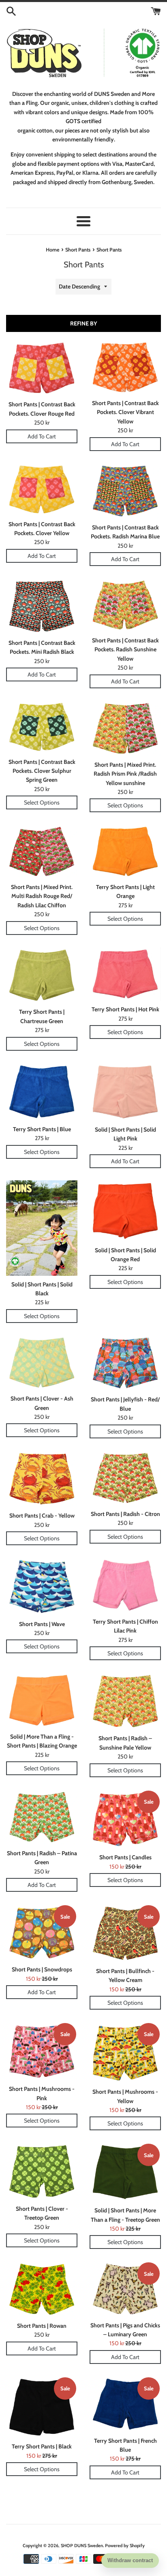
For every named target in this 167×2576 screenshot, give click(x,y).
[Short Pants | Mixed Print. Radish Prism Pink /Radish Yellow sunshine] (125, 728)
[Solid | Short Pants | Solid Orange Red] (125, 1211)
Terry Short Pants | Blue (42, 1129)
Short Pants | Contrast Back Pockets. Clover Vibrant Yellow (125, 412)
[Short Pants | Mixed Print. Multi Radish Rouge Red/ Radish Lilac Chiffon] (42, 851)
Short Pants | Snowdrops (42, 1969)
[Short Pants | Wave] (42, 1586)
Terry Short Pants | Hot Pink (125, 1009)
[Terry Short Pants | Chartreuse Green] (42, 975)
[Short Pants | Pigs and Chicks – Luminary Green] (125, 2289)
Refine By (83, 323)
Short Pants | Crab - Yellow (42, 1516)
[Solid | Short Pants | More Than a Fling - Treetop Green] (125, 2172)
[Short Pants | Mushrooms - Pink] (42, 2051)
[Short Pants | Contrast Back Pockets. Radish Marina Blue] (125, 491)
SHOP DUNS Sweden (82, 2546)
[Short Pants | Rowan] (42, 2289)
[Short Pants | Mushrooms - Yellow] (125, 2052)
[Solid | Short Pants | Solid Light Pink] (125, 1092)
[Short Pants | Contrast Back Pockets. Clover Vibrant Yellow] (125, 367)
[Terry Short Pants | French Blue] (125, 2404)
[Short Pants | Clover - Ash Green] (42, 1363)
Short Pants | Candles (125, 1857)
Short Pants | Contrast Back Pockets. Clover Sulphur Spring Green (42, 771)
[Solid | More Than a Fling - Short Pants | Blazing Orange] (42, 1700)
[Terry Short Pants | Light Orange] (125, 851)
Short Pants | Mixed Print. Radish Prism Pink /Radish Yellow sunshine (125, 774)
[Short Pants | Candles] (125, 1819)
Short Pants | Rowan (42, 2326)
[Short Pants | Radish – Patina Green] (42, 1817)
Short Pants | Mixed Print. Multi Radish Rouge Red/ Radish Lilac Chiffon (42, 896)
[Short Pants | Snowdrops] (42, 1932)
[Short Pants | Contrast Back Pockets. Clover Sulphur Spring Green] (42, 727)
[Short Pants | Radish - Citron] (125, 1478)
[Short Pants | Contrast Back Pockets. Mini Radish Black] (42, 606)
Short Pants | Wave (42, 1624)
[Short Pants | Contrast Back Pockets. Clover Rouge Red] (42, 368)
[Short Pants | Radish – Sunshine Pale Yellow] (125, 1701)
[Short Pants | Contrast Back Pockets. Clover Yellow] (42, 489)
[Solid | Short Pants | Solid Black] (42, 1228)
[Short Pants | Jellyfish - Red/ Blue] (125, 1363)
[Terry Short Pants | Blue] (42, 1092)
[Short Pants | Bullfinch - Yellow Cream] (125, 1933)
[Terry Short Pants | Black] (42, 2407)
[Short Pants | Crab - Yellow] (42, 1479)
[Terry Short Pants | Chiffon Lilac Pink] (125, 1585)
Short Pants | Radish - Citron (125, 1514)
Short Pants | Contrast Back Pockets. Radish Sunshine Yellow (125, 649)
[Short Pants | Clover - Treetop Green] (42, 2171)
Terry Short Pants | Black (42, 2446)
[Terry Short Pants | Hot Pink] (125, 974)
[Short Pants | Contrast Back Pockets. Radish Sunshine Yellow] (125, 605)
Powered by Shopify (125, 2546)
